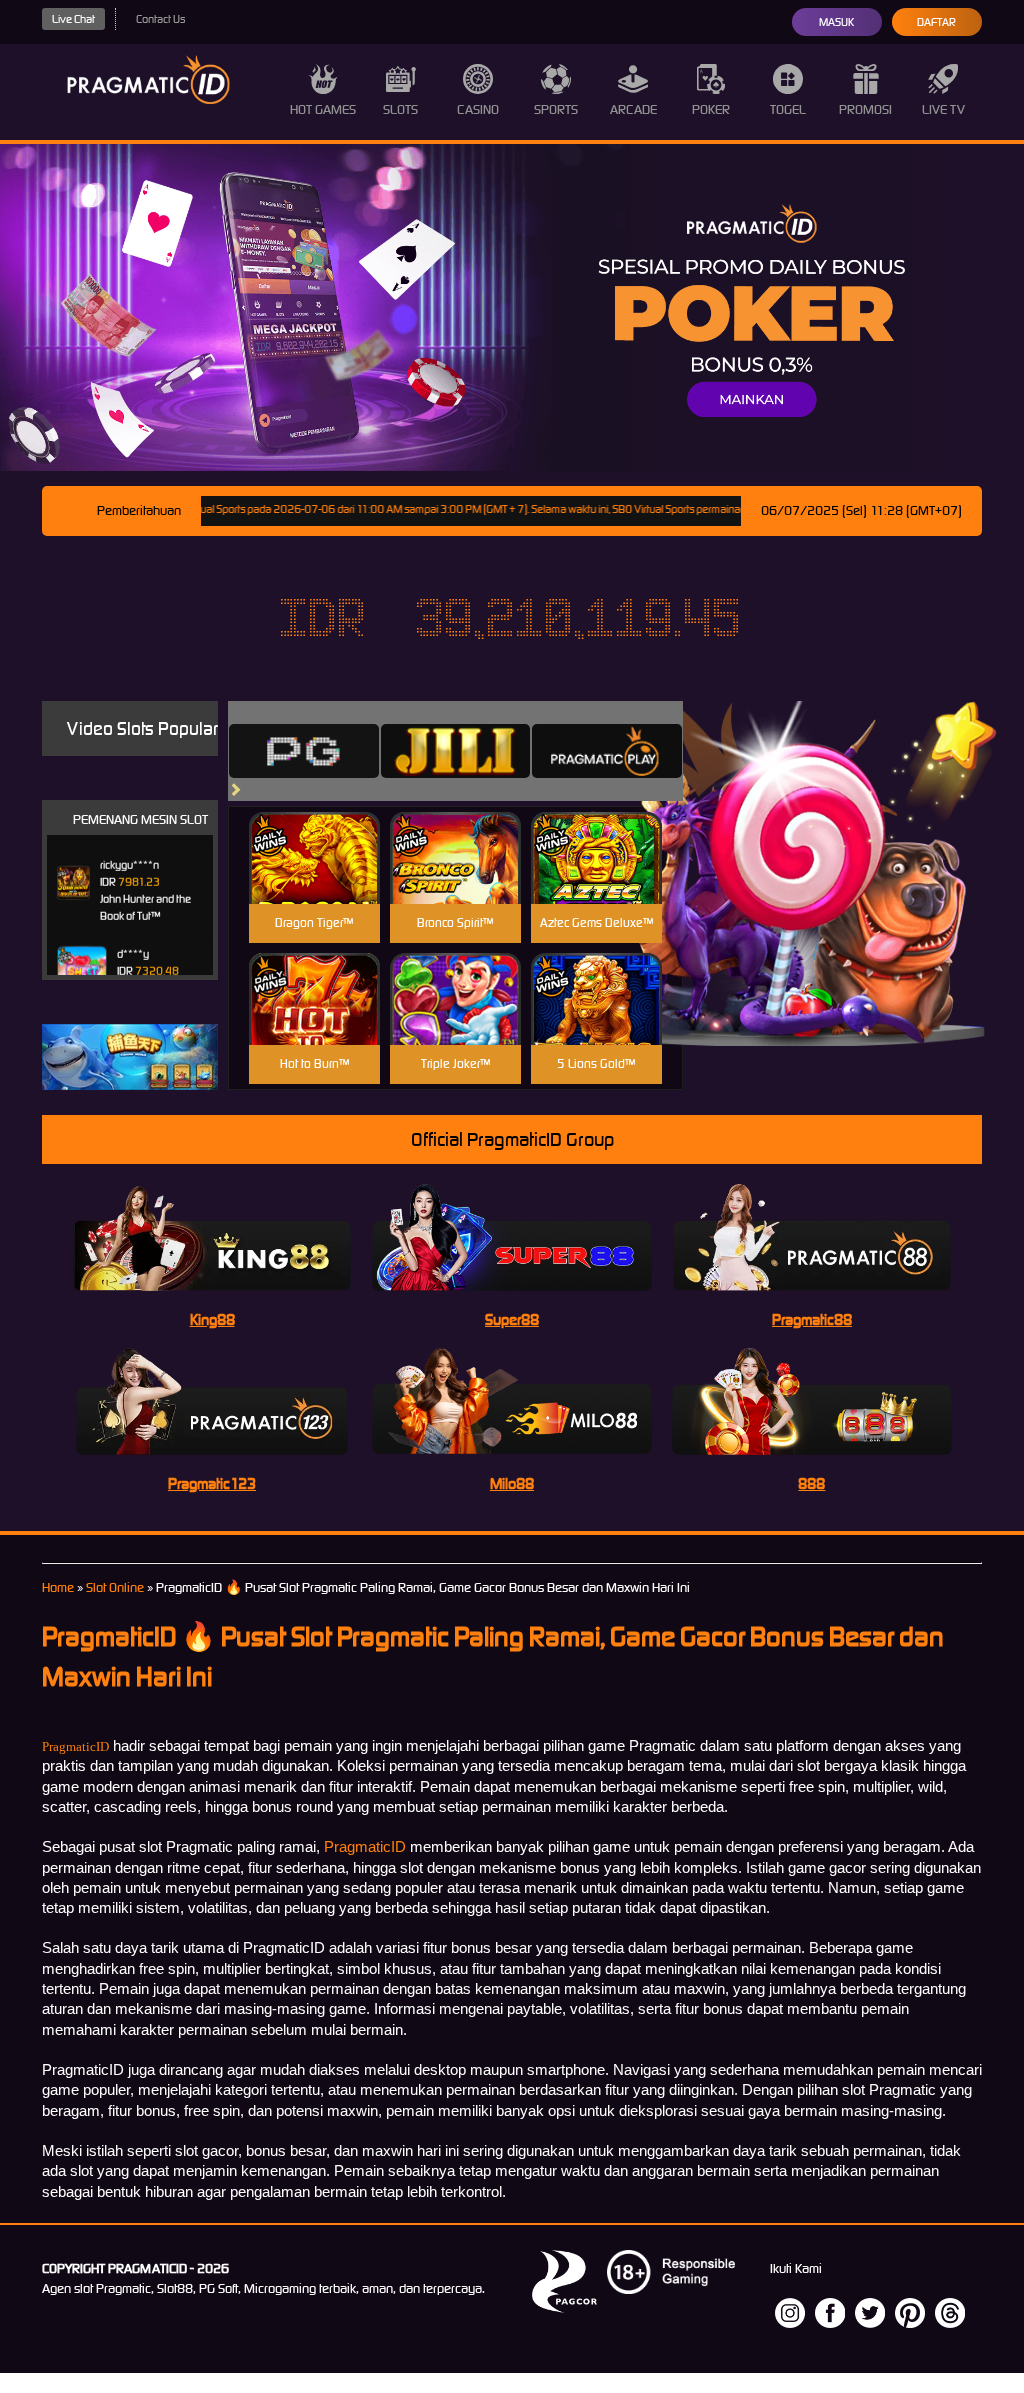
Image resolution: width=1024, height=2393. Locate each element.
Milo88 (512, 1483)
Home (58, 1587)
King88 (212, 1319)
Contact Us (160, 19)
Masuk (836, 22)
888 (811, 1483)
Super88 (512, 1319)
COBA (314, 834)
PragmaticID (75, 1746)
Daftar (936, 22)
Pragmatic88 (812, 1319)
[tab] (304, 751)
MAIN (314, 879)
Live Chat (73, 19)
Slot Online (115, 1587)
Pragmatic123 (212, 1483)
